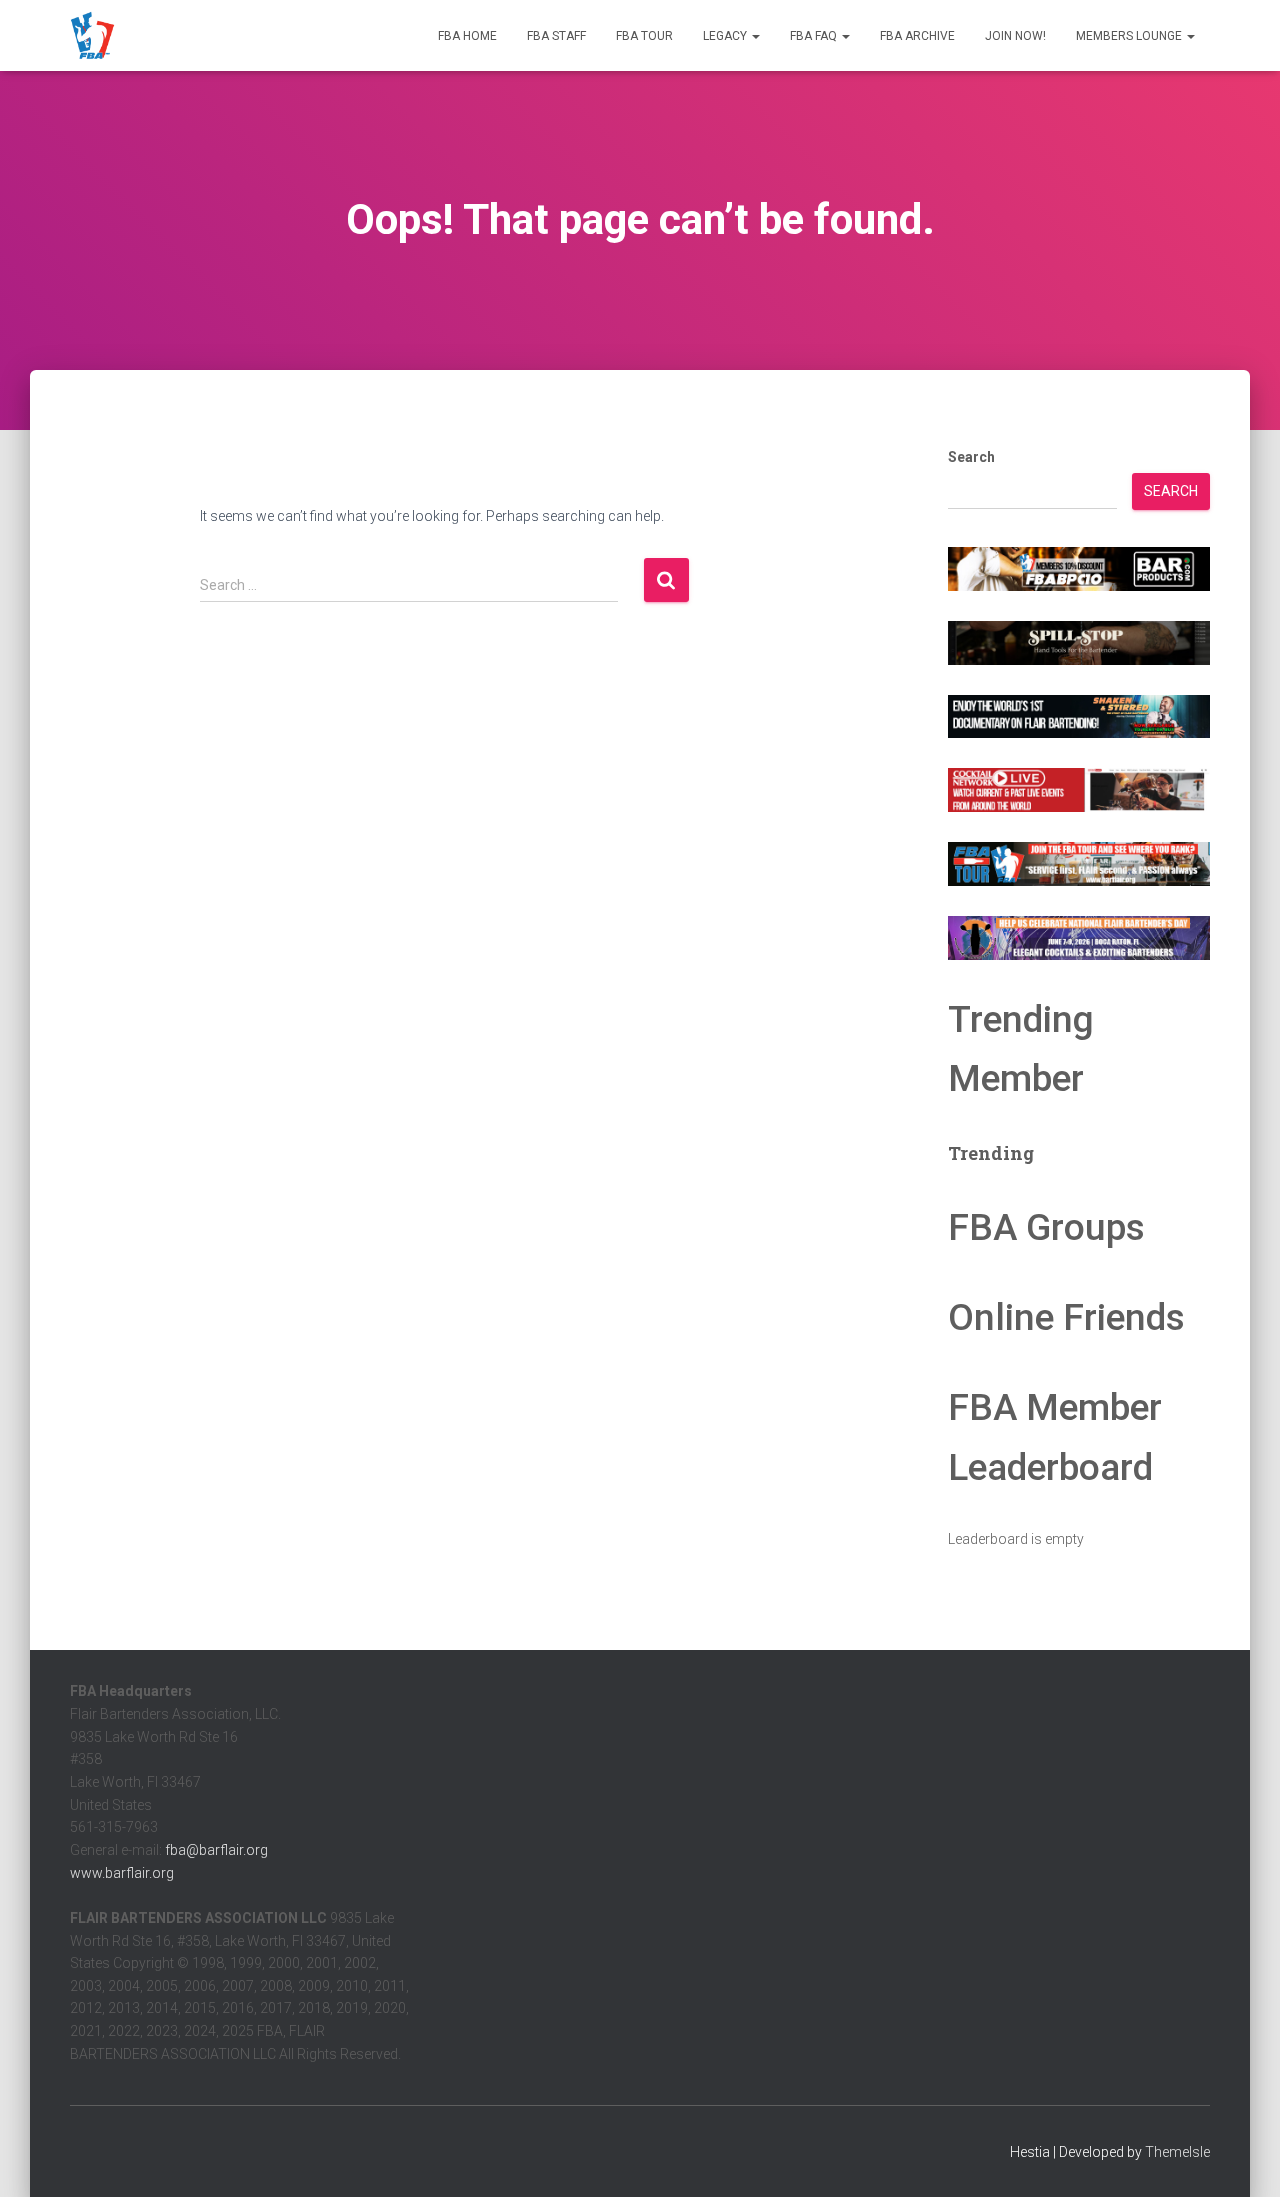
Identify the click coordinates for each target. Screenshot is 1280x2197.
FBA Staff (556, 36)
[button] (755, 36)
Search (971, 457)
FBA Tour (644, 36)
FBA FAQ (815, 36)
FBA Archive (917, 36)
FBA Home (467, 36)
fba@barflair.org (216, 1850)
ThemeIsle (1177, 2152)
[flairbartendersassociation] (92, 36)
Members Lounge (1130, 36)
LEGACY (726, 36)
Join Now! (1015, 36)
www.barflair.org (122, 1873)
